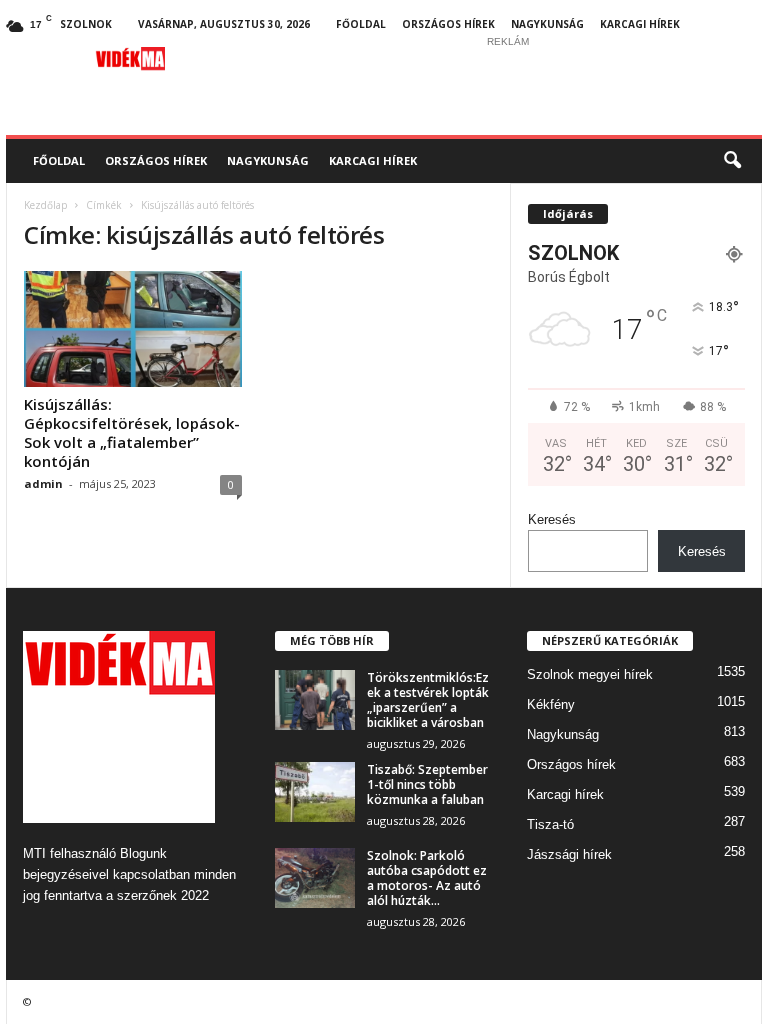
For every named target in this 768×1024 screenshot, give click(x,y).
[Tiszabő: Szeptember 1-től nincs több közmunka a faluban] (315, 792)
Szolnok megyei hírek (590, 674)
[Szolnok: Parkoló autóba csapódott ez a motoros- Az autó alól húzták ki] (315, 878)
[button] (732, 161)
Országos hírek (448, 24)
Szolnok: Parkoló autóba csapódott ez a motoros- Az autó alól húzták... (427, 878)
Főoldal (361, 24)
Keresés (552, 519)
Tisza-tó (550, 824)
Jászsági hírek (569, 854)
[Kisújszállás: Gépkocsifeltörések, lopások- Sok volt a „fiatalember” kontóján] (133, 329)
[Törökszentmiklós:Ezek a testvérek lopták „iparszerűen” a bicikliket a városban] (315, 700)
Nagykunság (547, 24)
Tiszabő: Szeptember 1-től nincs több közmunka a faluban (427, 784)
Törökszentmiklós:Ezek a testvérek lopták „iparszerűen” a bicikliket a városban (428, 700)
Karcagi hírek (640, 24)
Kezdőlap (45, 205)
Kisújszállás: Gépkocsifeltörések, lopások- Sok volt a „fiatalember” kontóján (132, 432)
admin (43, 483)
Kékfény (551, 704)
